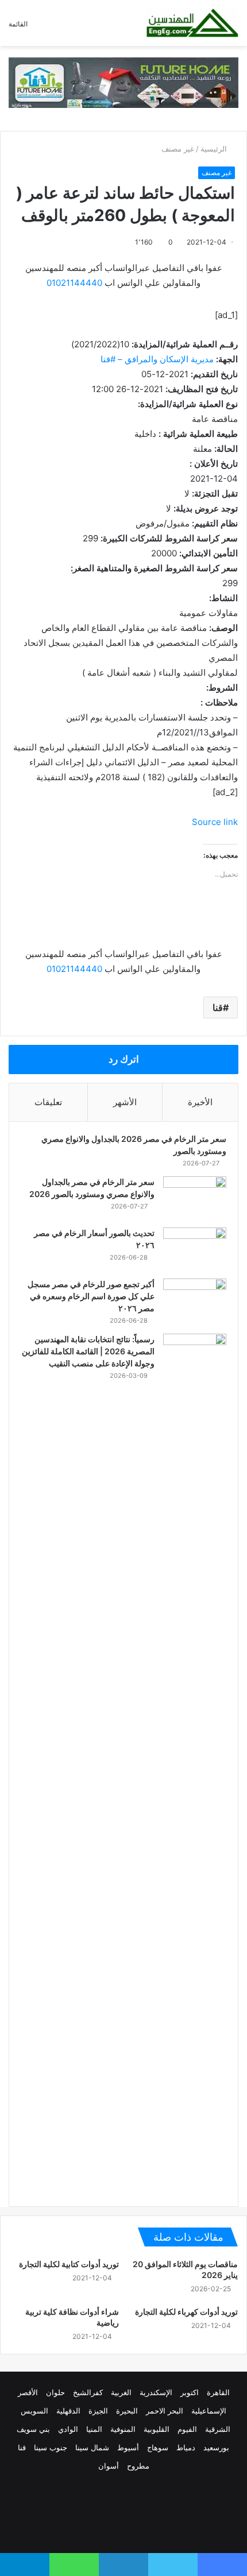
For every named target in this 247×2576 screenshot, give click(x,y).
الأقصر (28, 2392)
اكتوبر (190, 2392)
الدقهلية (68, 2411)
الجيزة (98, 2411)
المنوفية (123, 2429)
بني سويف (33, 2429)
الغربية (121, 2392)
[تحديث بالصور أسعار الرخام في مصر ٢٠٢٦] (195, 1249)
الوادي (68, 2429)
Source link (215, 822)
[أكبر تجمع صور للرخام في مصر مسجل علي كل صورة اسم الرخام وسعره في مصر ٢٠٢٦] (195, 1300)
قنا (218, 1008)
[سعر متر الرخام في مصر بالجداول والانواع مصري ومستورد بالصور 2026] (195, 1198)
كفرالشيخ (88, 2392)
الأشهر (125, 1102)
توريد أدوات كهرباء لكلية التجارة (186, 2312)
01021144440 (74, 283)
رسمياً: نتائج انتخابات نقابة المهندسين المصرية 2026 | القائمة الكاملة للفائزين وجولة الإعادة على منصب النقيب (88, 1351)
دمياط (186, 2447)
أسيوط (128, 2447)
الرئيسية (215, 149)
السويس (34, 2411)
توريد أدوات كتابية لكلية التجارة (69, 2264)
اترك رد (124, 1059)
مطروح (138, 2466)
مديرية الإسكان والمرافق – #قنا (157, 359)
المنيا (94, 2429)
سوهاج (158, 2447)
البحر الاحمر (165, 2411)
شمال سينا (92, 2447)
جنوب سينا (51, 2447)
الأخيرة (200, 1102)
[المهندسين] (192, 23)
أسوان (109, 2466)
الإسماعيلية (209, 2411)
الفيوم (187, 2429)
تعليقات (48, 1102)
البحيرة (127, 2411)
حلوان (55, 2392)
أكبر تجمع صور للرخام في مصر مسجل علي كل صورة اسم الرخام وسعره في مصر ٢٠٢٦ (91, 1296)
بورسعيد (216, 2447)
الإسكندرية (156, 2392)
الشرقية (218, 2429)
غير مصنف (178, 149)
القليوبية (157, 2429)
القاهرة (218, 2392)
